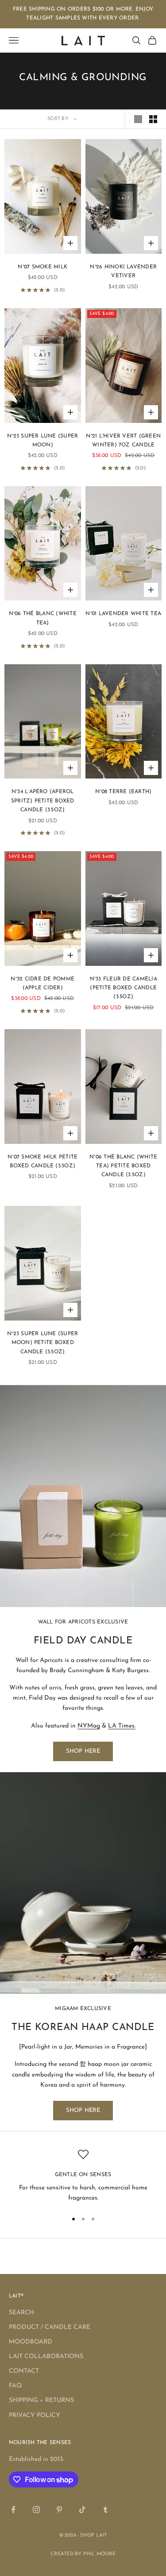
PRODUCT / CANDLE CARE (50, 2327)
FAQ (15, 2386)
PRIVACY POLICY (35, 2415)
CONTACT (24, 2371)
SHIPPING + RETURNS (41, 2400)
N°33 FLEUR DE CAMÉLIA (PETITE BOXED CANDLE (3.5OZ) (124, 988)
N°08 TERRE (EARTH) (123, 792)
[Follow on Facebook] (13, 2510)
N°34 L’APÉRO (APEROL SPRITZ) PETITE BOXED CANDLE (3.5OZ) (43, 801)
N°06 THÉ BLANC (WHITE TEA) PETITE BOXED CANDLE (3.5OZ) (123, 1166)
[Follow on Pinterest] (59, 2510)
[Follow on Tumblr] (105, 2510)
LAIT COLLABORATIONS (46, 2357)
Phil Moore (99, 2554)
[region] (83, 2176)
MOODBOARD (31, 2342)
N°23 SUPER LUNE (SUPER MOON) (42, 441)
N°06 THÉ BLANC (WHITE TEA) (43, 618)
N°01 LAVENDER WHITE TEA (123, 614)
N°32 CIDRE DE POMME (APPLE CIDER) (42, 984)
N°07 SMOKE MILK (42, 267)
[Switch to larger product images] (138, 119)
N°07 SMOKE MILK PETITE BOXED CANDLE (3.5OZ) (42, 1162)
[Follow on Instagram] (36, 2510)
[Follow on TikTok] (82, 2510)
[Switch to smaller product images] (153, 119)
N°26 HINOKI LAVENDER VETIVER (123, 271)
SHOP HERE (83, 1751)
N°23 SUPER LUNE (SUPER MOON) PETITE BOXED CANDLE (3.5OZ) (42, 1343)
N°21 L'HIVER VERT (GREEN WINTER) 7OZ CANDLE (123, 441)
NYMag (89, 1726)
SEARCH (21, 2313)
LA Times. (122, 1726)
